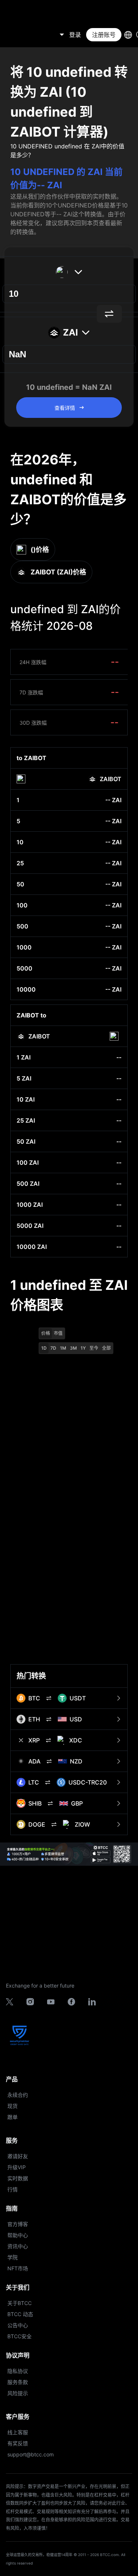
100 (22, 905)
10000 (26, 989)
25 (20, 863)
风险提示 (18, 2393)
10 (20, 842)
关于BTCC (20, 2303)
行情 (13, 2189)
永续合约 (18, 2095)
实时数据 (18, 2178)
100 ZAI (28, 1162)
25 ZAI (26, 1120)
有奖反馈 (18, 2443)
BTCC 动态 (20, 2314)
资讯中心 (18, 2246)
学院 (13, 2257)
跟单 (13, 2117)
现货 (13, 2106)
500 (22, 926)
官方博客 (18, 2224)
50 (20, 884)
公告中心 (18, 2325)
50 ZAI (26, 1141)
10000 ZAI (32, 1247)
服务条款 (18, 2382)
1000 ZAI (30, 1205)
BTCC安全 (20, 2336)
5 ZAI (24, 1078)
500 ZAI (28, 1184)
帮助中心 (18, 2235)
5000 (24, 968)
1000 (24, 947)
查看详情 (65, 408)
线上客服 (18, 2432)
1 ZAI (24, 1057)
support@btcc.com (31, 2454)
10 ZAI (26, 1099)
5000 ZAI (30, 1226)
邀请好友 (18, 2156)
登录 (75, 35)
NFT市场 (18, 2268)
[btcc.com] (24, 35)
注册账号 (104, 35)
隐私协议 (18, 2371)
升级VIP (17, 2167)
